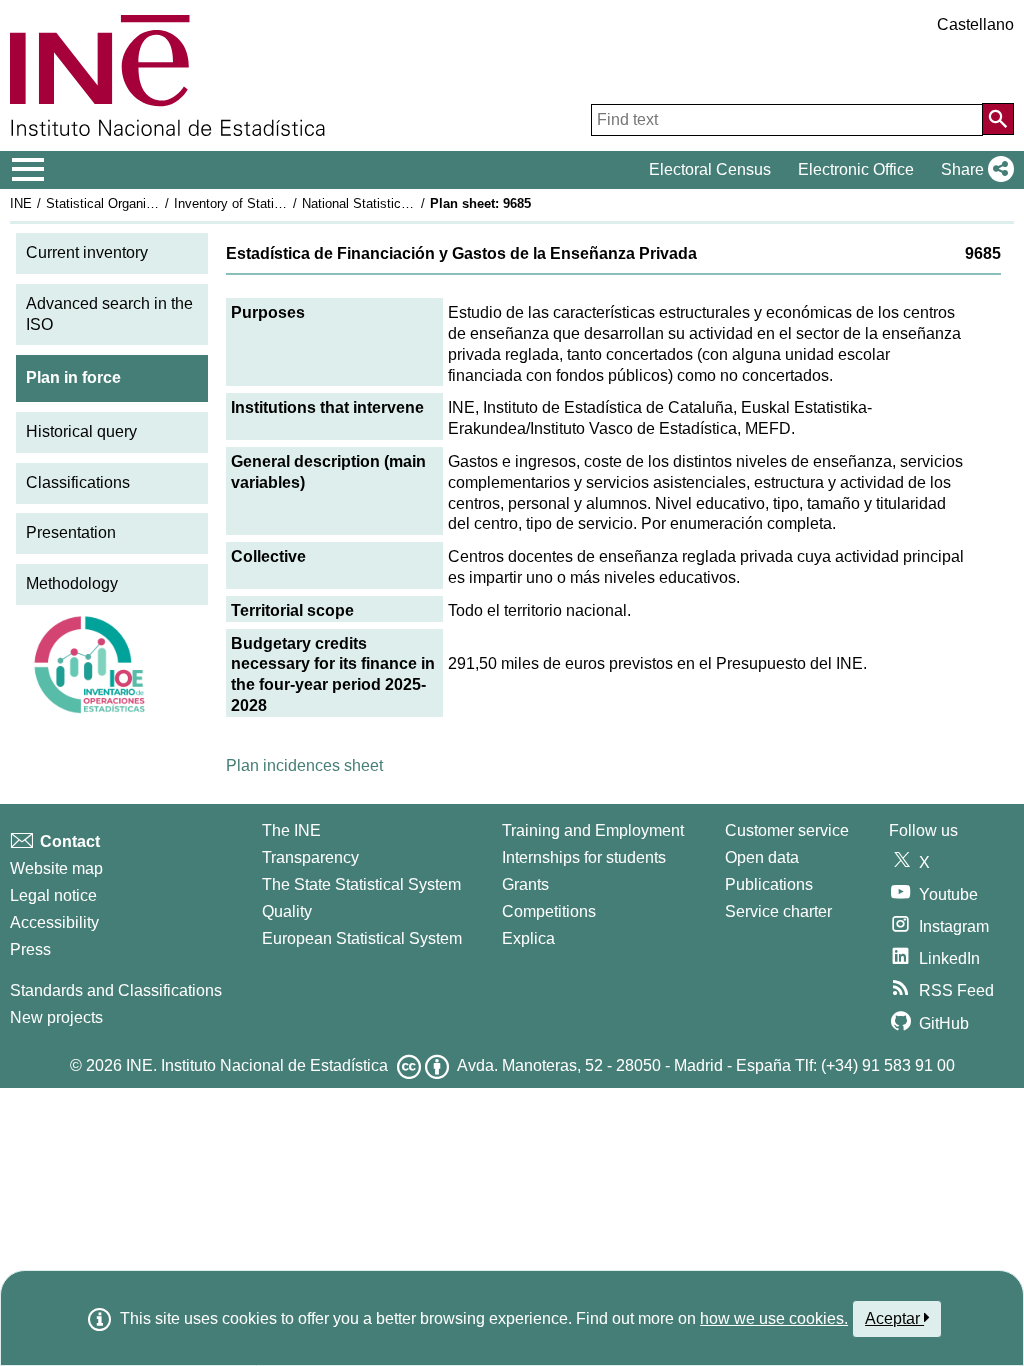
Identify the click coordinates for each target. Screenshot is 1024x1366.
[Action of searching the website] (998, 119)
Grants (525, 884)
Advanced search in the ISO (109, 314)
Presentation (71, 532)
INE (21, 203)
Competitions (549, 911)
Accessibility (54, 922)
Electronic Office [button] (856, 169)
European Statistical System (362, 938)
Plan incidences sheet (304, 765)
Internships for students (584, 857)
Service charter (778, 911)
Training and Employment (593, 830)
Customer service (787, 830)
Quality (287, 911)
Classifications (78, 482)
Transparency (310, 857)
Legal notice (53, 895)
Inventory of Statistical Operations (273, 203)
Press (30, 949)
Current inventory (87, 252)
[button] (973, 170)
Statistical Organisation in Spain (139, 203)
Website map (56, 868)
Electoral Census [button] (710, 169)
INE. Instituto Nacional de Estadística (257, 1065)
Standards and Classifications (116, 990)
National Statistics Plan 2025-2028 (402, 203)
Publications (769, 884)
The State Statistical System (361, 884)
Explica (528, 938)
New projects (56, 1017)
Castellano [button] (975, 24)
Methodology (72, 583)
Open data (762, 857)
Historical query (81, 431)
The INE (291, 830)
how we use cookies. (774, 1318)
